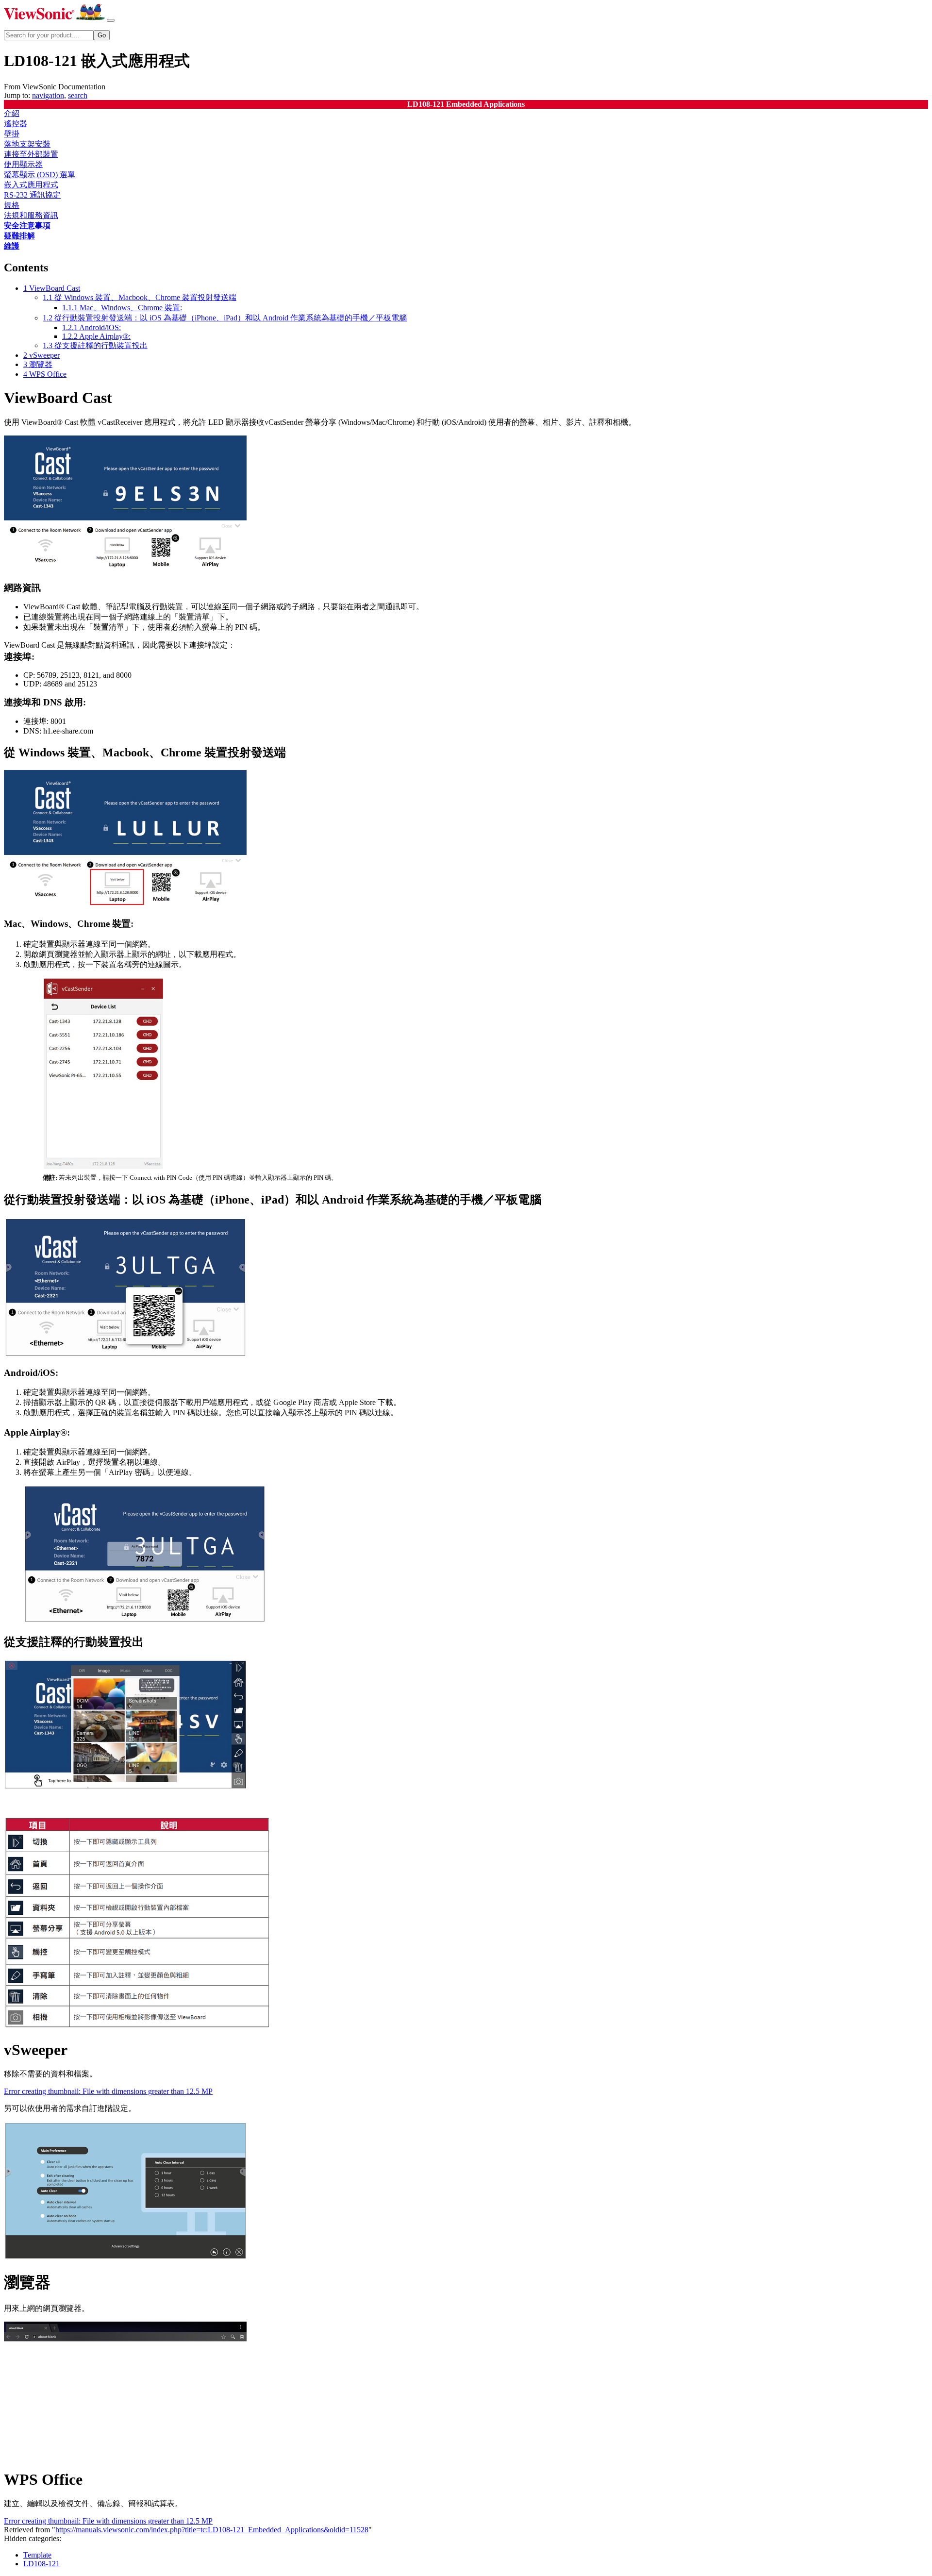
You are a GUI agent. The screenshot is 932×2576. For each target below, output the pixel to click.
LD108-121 (42, 2564)
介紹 (12, 113)
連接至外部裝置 (31, 154)
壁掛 (12, 134)
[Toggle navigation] (111, 20)
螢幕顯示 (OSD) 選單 (40, 175)
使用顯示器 (23, 164)
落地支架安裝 (27, 144)
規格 (12, 205)
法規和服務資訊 (31, 215)
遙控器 (16, 124)
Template (37, 2555)
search (78, 95)
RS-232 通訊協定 (32, 195)
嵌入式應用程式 (31, 185)
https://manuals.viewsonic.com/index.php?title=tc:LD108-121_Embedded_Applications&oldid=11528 (212, 2530)
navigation (48, 95)
